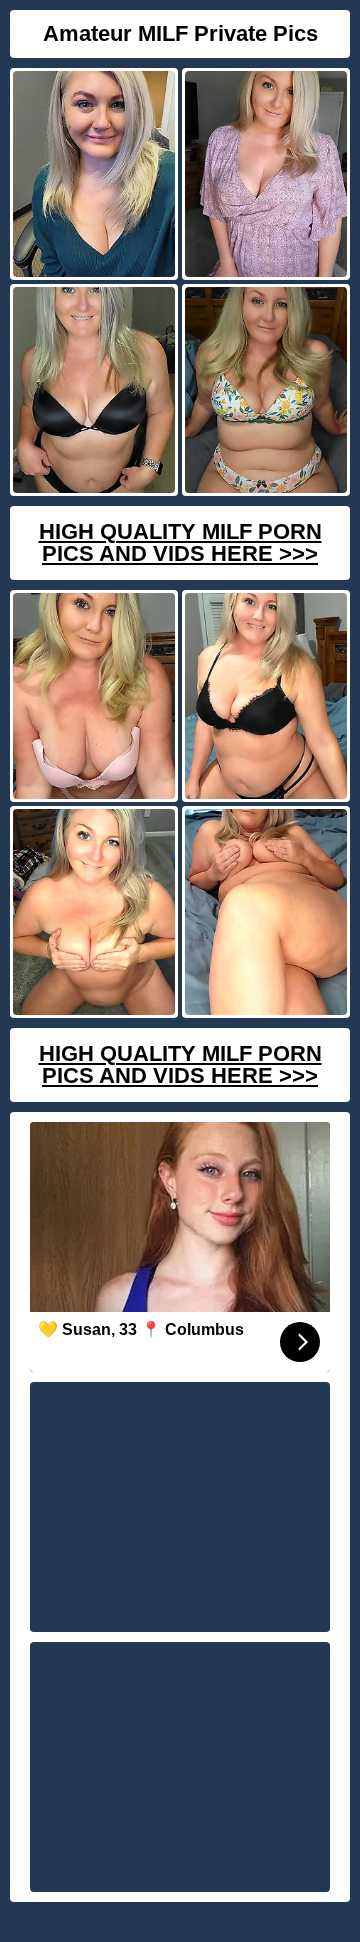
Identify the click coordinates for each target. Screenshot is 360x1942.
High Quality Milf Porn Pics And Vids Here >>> (180, 542)
